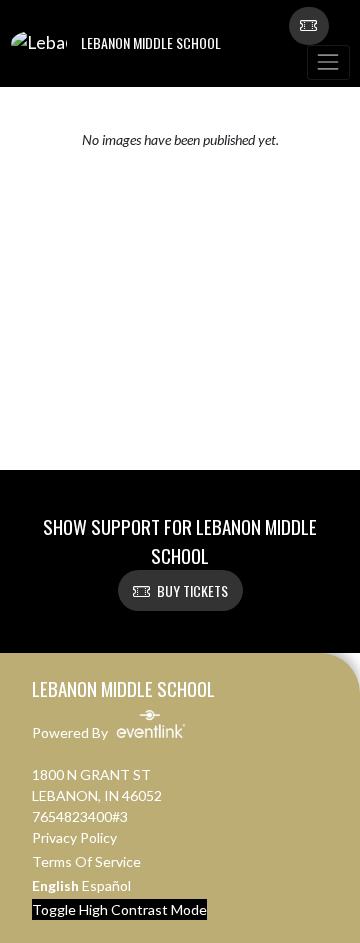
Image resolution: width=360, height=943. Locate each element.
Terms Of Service (86, 861)
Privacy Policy (74, 837)
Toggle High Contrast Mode (119, 909)
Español (106, 885)
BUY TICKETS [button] (192, 590)
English (55, 885)
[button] (309, 26)
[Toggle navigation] (328, 62)
